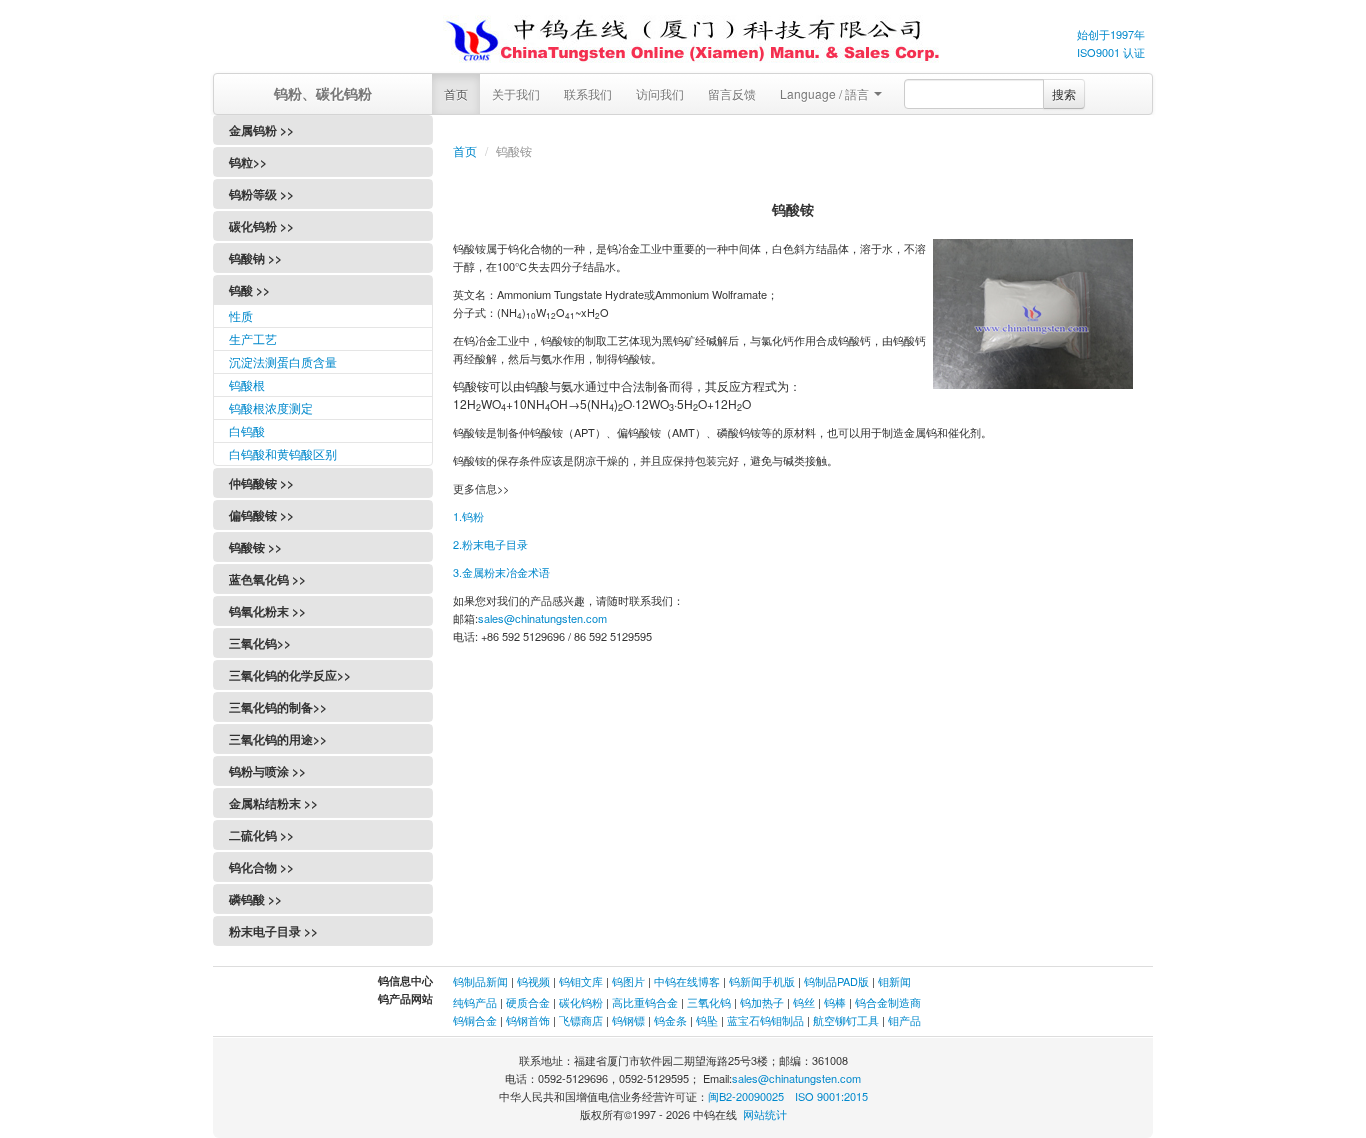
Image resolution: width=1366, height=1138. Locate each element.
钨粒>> (248, 162)
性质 (241, 315)
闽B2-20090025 (746, 1096)
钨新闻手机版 (762, 981)
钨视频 (533, 981)
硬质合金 (528, 1002)
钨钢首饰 (528, 1020)
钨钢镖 (628, 1020)
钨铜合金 (475, 1020)
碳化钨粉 (581, 1002)
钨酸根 (247, 384)
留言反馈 (732, 93)
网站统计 (765, 1114)
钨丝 (804, 1002)
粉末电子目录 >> (273, 931)
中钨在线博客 (687, 981)
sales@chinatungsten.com (542, 618)
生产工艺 (253, 338)
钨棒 (835, 1002)
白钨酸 (247, 430)
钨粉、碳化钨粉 (323, 93)
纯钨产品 (475, 1002)
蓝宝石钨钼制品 (765, 1020)
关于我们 (516, 93)
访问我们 (660, 93)
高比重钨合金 (645, 1002)
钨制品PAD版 (836, 981)
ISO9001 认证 (1111, 52)
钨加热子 (762, 1002)
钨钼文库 (581, 981)
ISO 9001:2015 (831, 1096)
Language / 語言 (826, 93)
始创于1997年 (1111, 34)
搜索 (1064, 93)
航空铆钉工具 (846, 1020)
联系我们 (588, 93)
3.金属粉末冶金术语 (501, 572)
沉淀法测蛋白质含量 (283, 361)
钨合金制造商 (888, 1002)
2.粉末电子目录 (490, 544)
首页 (456, 93)
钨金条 (670, 1020)
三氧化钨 (709, 1002)
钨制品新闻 (482, 981)
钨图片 (628, 981)
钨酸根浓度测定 (271, 407)
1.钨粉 (468, 516)
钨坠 (707, 1020)
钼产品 (904, 1020)
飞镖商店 (581, 1020)
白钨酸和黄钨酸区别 (283, 453)
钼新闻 (894, 981)
